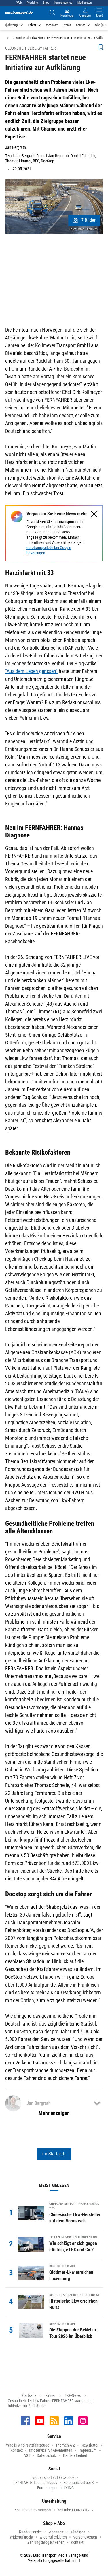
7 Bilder (88, 220)
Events (67, 25)
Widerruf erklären (53, 2537)
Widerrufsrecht (21, 2537)
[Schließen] (94, 514)
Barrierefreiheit (75, 2455)
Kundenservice (63, 3)
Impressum (88, 2450)
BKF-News (72, 2395)
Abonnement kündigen (67, 2532)
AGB (27, 2455)
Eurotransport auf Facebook (52, 2477)
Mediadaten (85, 3)
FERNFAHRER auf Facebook (35, 2483)
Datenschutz (47, 2455)
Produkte (32, 3)
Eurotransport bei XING (55, 2488)
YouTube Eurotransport (33, 2510)
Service (81, 25)
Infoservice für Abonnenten (51, 2450)
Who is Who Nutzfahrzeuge (28, 2445)
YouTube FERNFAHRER (75, 2510)
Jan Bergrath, (16, 147)
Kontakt (17, 2450)
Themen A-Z (65, 2445)
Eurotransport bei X (79, 2483)
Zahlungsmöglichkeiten (46, 2542)
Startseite (29, 2395)
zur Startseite (54, 2154)
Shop (46, 3)
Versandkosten (85, 2537)
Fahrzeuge (12, 25)
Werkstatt (52, 25)
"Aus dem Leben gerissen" (31, 671)
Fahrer (32, 25)
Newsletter (90, 2445)
